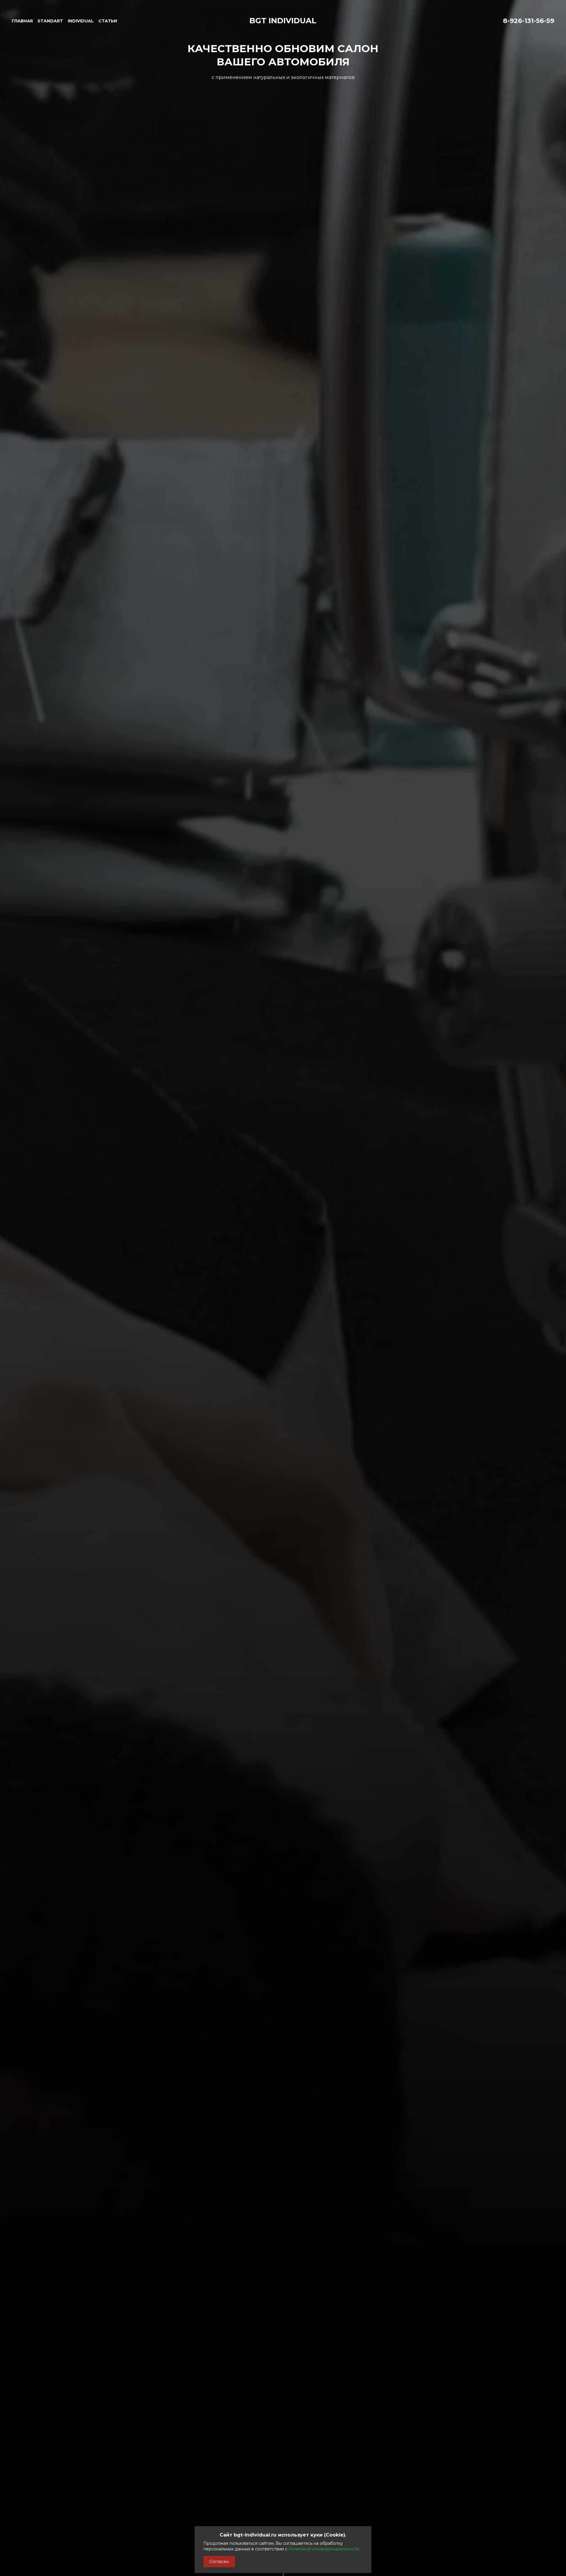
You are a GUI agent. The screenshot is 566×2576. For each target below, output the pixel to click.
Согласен (219, 2562)
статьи (108, 21)
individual (81, 21)
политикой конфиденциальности (324, 2549)
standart (50, 21)
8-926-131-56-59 (529, 21)
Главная (22, 21)
